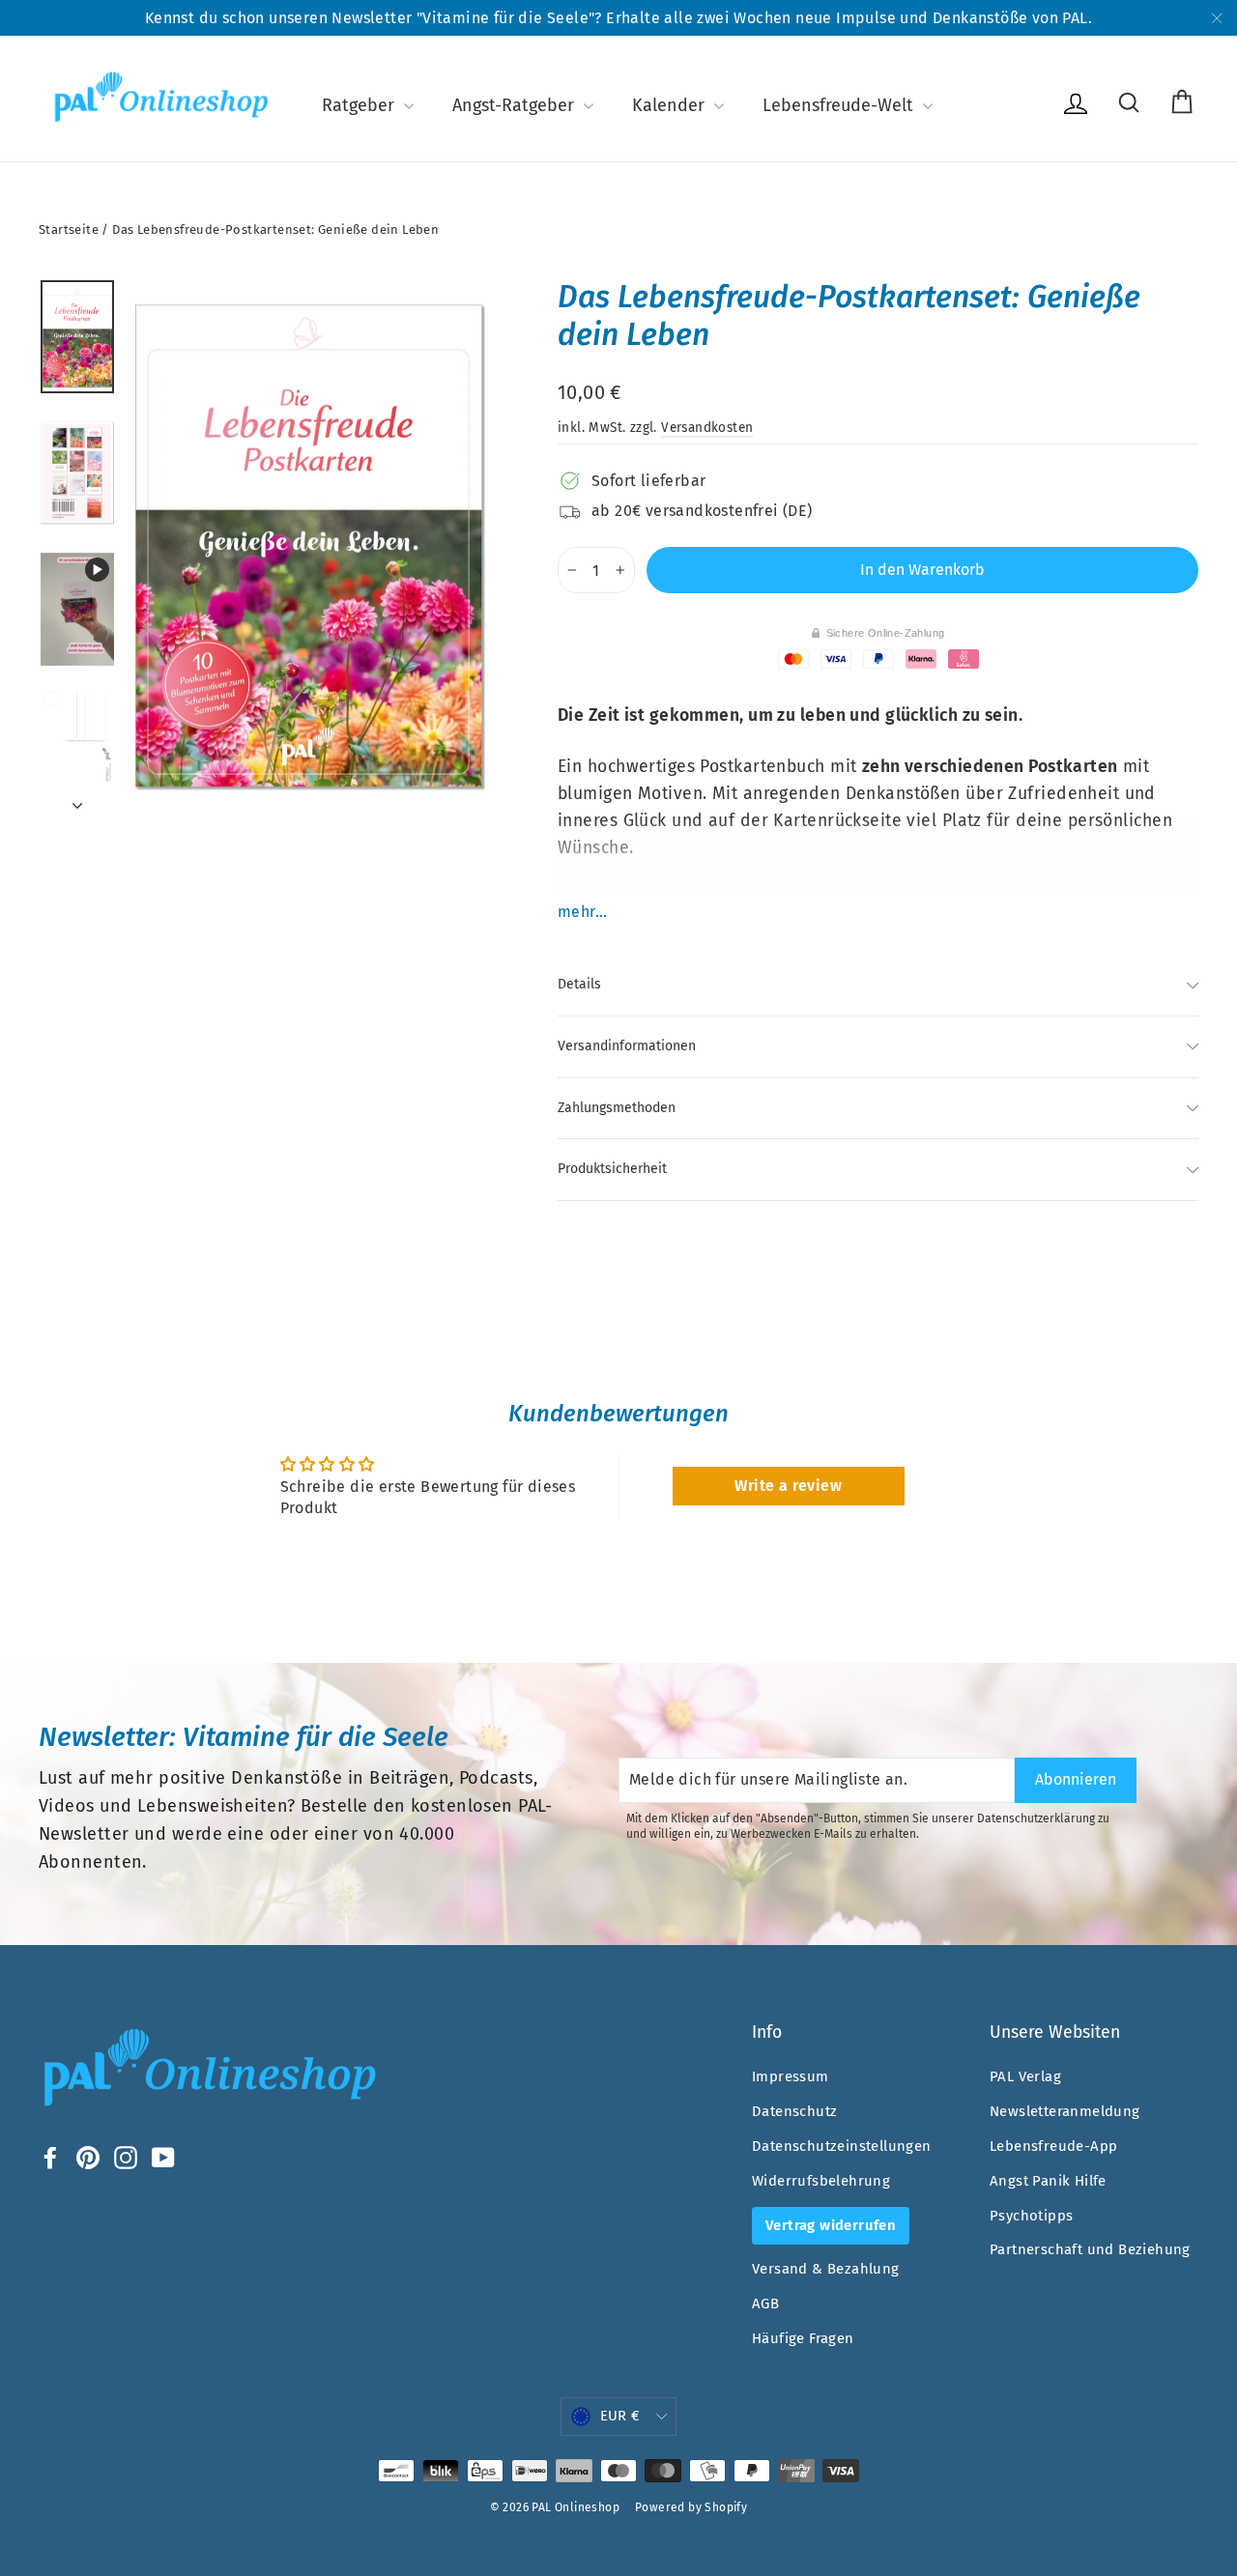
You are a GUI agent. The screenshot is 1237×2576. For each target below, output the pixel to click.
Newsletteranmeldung (1065, 2111)
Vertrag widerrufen (831, 2225)
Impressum (791, 2076)
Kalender (671, 105)
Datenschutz (794, 2111)
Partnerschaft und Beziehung (1090, 2249)
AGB (765, 2304)
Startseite (69, 229)
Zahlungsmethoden (617, 1108)
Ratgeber (360, 105)
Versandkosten (707, 428)
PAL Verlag (1025, 2076)
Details (579, 984)
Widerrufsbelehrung (821, 2181)
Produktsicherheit (612, 1169)
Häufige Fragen (803, 2338)
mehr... (583, 912)
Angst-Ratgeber (516, 105)
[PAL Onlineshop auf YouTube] (163, 2157)
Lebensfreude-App (1053, 2146)
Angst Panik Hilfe (1048, 2181)
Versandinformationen (627, 1046)
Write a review (788, 1486)
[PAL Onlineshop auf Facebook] (50, 2157)
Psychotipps (1031, 2216)
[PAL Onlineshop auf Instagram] (126, 2157)
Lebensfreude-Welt (840, 105)
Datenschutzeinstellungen (842, 2146)
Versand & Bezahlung (826, 2269)
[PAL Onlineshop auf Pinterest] (88, 2157)
